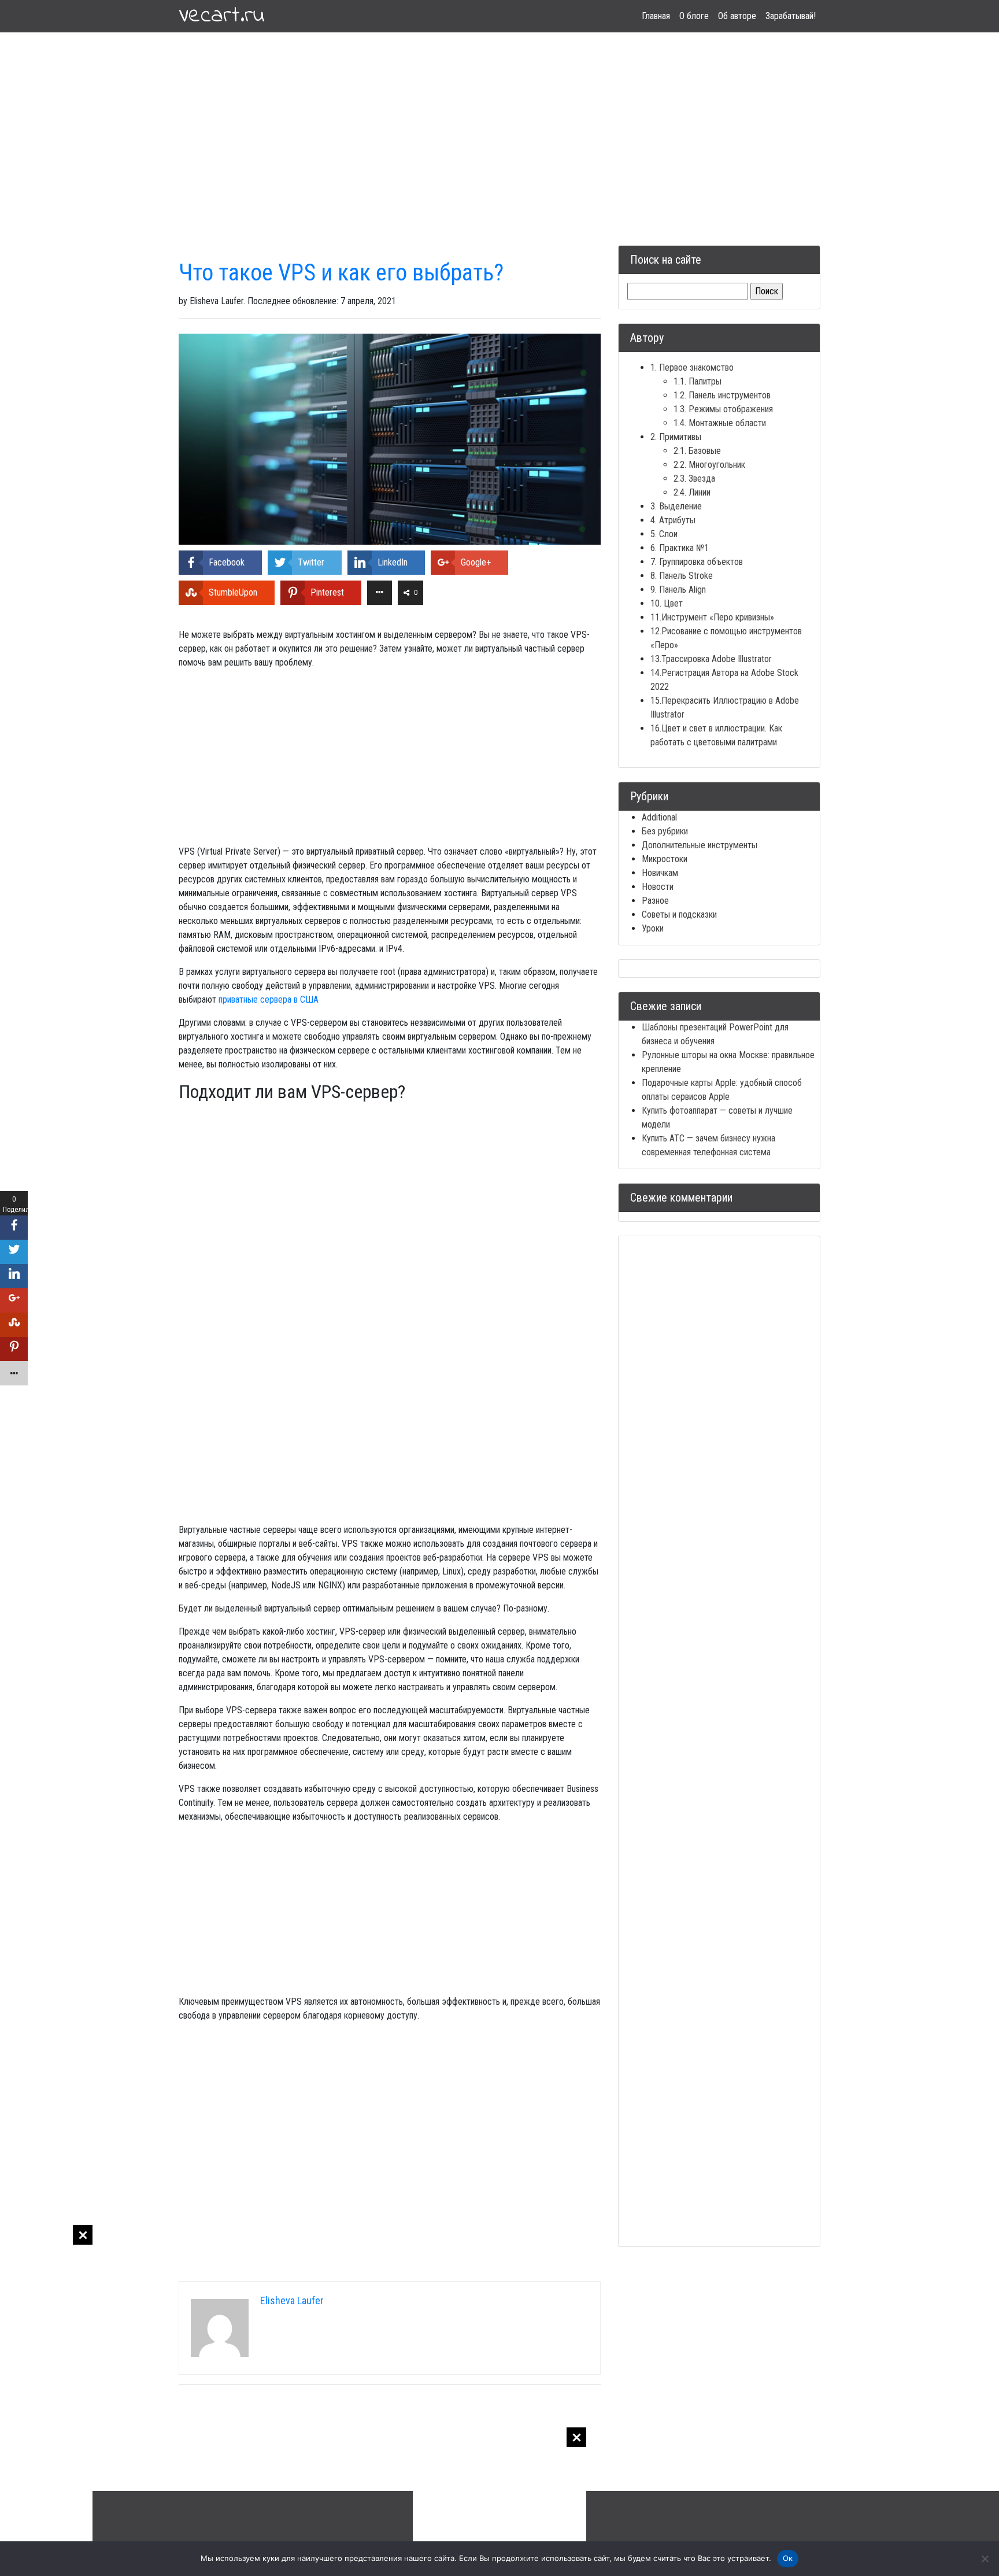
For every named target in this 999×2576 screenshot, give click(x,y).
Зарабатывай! (791, 16)
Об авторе (737, 16)
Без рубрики (665, 831)
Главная (656, 16)
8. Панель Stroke (682, 576)
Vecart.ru (222, 16)
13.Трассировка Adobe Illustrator (711, 659)
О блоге (694, 16)
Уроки (653, 928)
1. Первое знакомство (692, 367)
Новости (658, 887)
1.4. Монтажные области (720, 423)
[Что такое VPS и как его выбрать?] (390, 439)
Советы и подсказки (679, 914)
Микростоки (665, 859)
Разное (655, 901)
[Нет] (985, 2559)
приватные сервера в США (269, 999)
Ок (788, 2558)
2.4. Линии (692, 492)
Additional (659, 817)
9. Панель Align (678, 590)
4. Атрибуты (673, 520)
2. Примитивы (676, 437)
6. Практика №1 (680, 548)
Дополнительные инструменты (700, 845)
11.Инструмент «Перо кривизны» (712, 617)
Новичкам (660, 873)
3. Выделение (676, 506)
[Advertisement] (46, 2398)
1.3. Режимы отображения (723, 409)
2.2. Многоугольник (709, 465)
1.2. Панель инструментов (722, 395)
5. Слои (664, 534)
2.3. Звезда (694, 478)
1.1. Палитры (698, 381)
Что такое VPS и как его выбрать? (341, 273)
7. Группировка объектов (697, 562)
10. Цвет (667, 603)
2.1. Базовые (697, 451)
